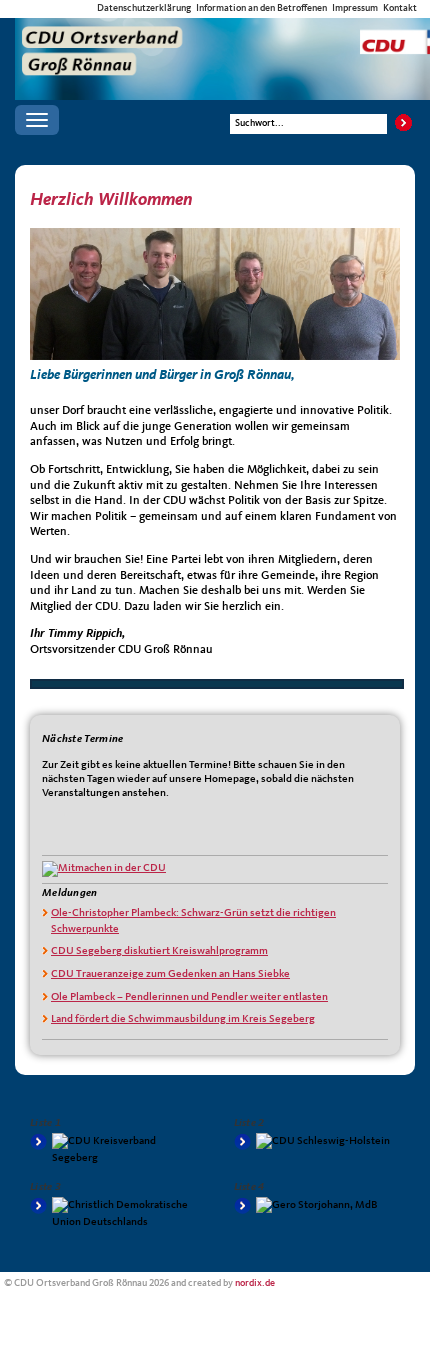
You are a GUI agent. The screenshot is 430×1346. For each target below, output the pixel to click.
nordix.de (255, 1283)
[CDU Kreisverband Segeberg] (113, 1150)
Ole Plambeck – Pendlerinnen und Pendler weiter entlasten (189, 997)
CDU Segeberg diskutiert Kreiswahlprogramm (159, 951)
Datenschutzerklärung (144, 8)
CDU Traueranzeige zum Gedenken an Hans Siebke (170, 974)
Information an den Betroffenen (261, 8)
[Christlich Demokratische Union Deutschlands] (113, 1214)
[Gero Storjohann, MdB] (317, 1205)
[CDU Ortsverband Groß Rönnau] (222, 36)
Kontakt (400, 8)
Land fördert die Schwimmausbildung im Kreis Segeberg (183, 1019)
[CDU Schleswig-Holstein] (317, 1141)
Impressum (355, 8)
